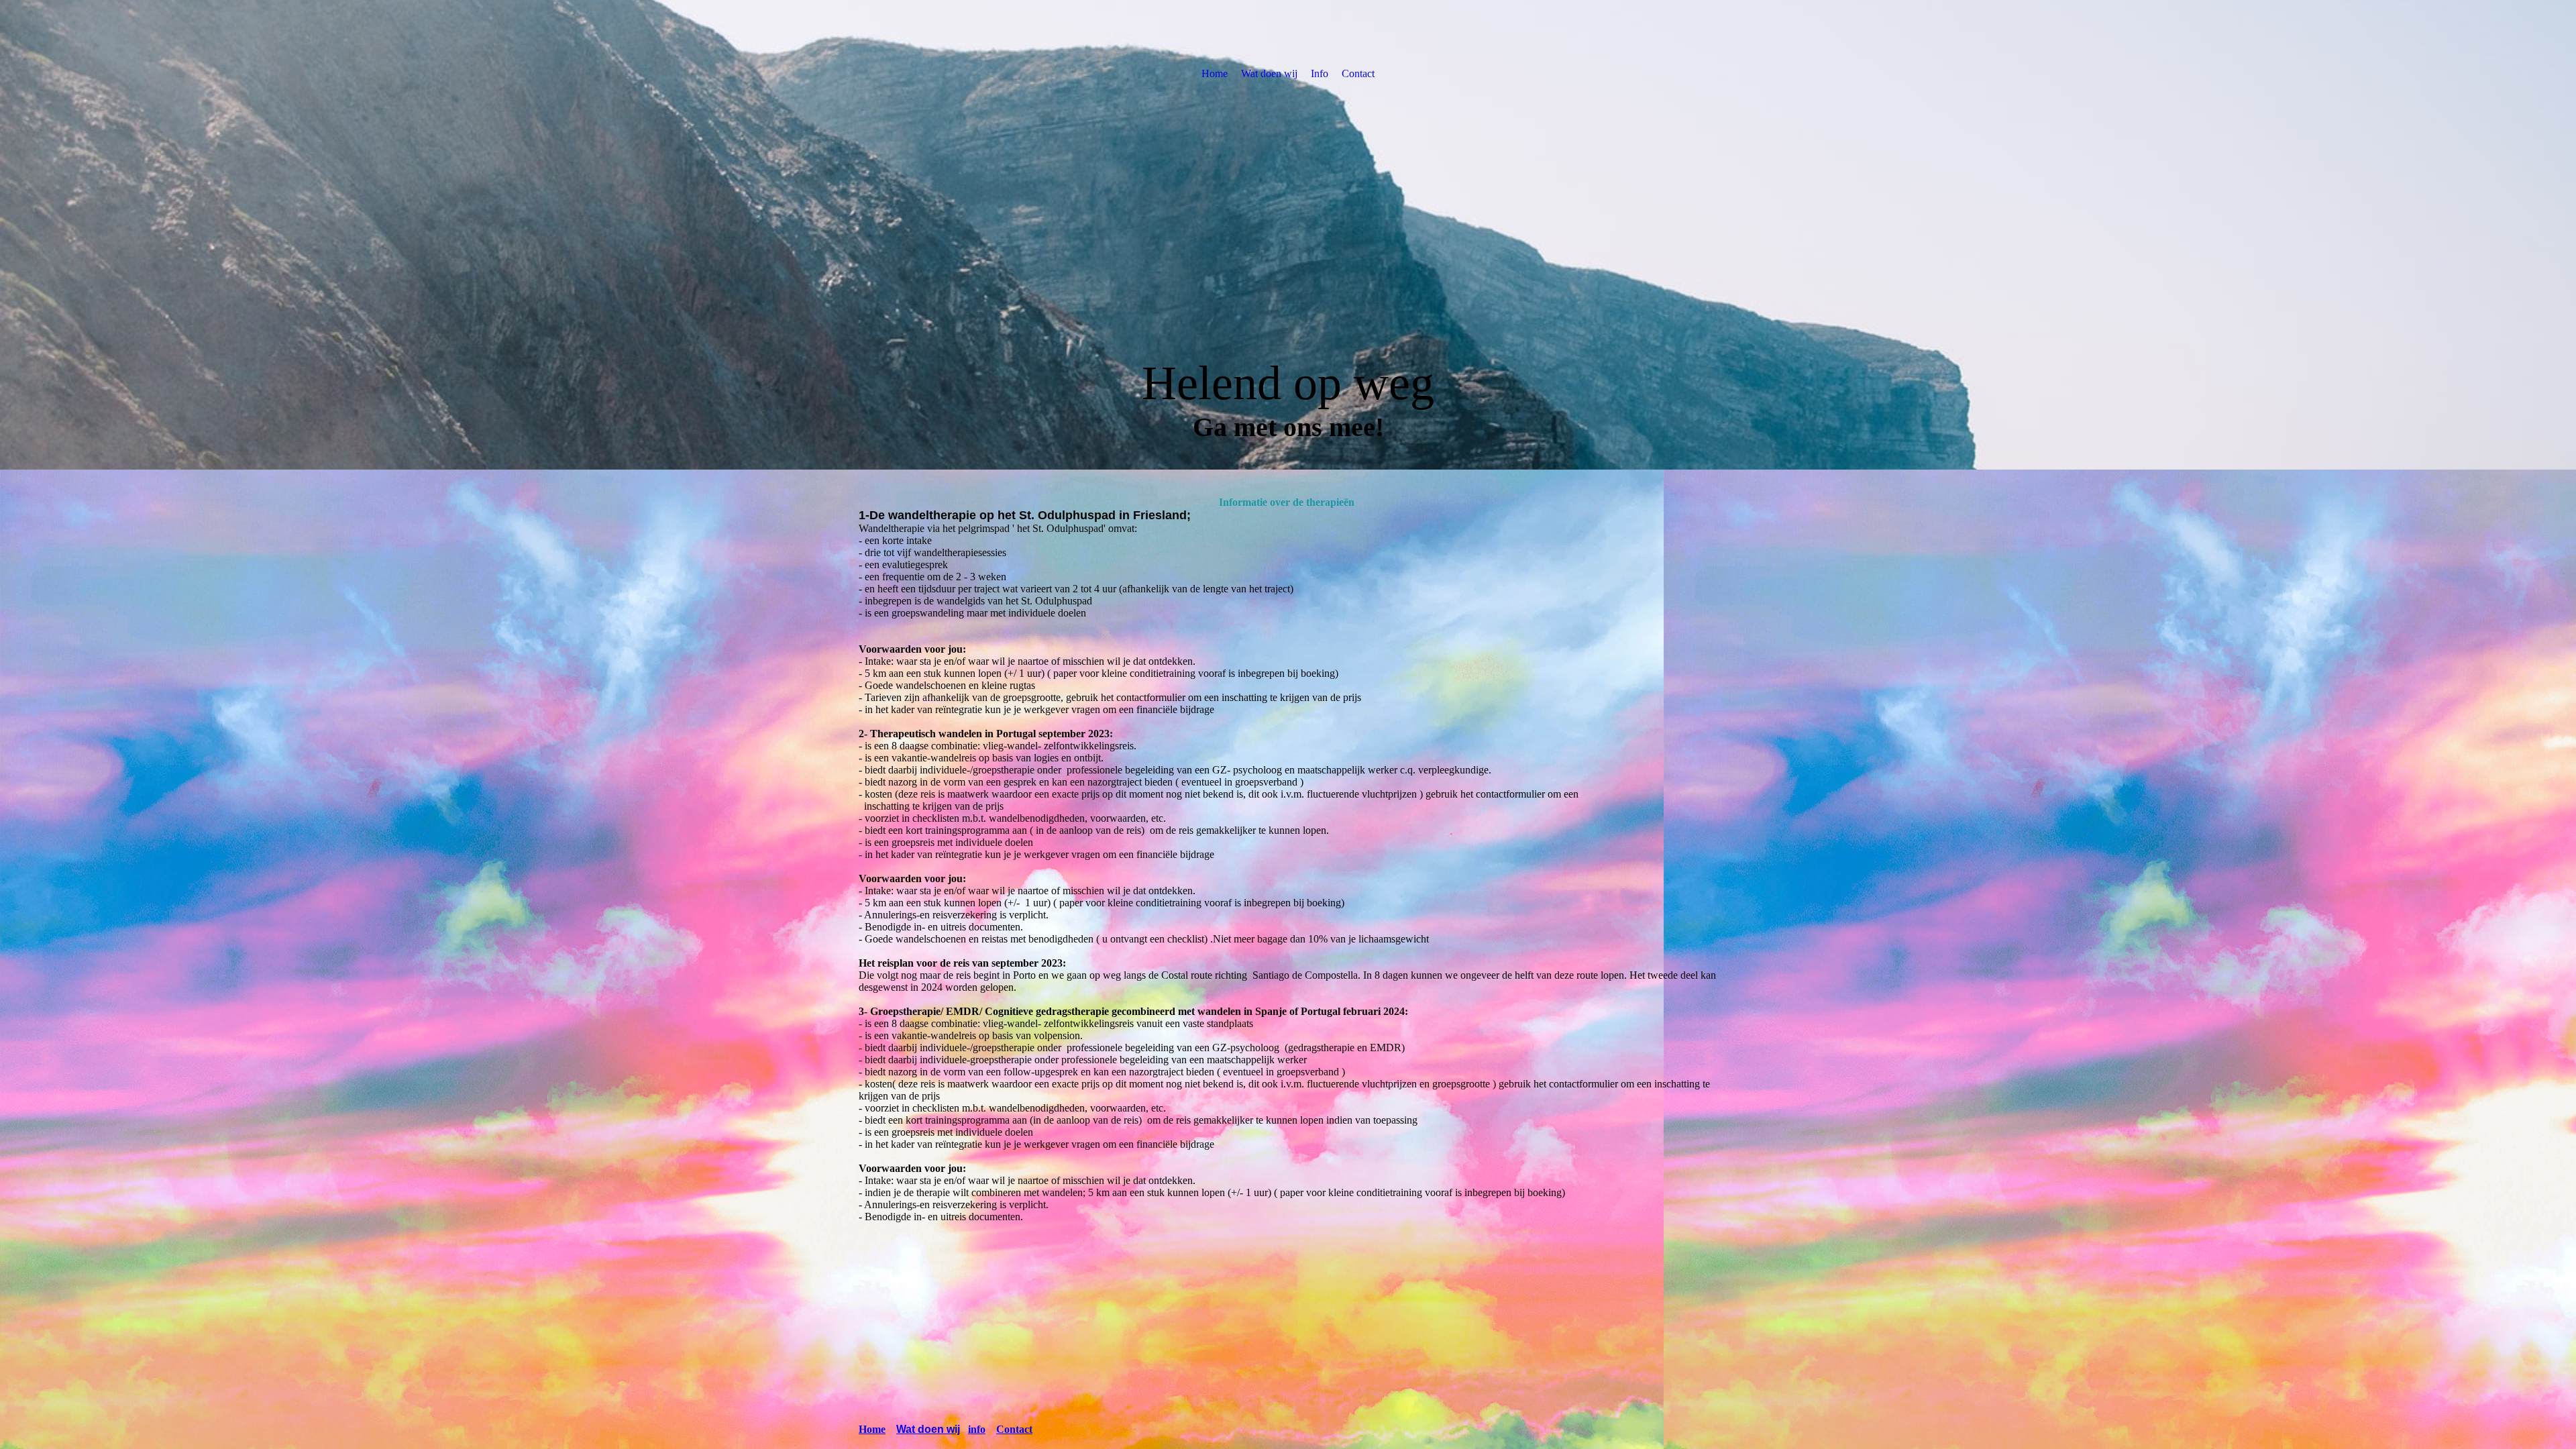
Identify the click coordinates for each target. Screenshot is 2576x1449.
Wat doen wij (1269, 73)
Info (1320, 73)
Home (1215, 73)
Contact (1358, 73)
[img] (1288, 235)
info (977, 1429)
